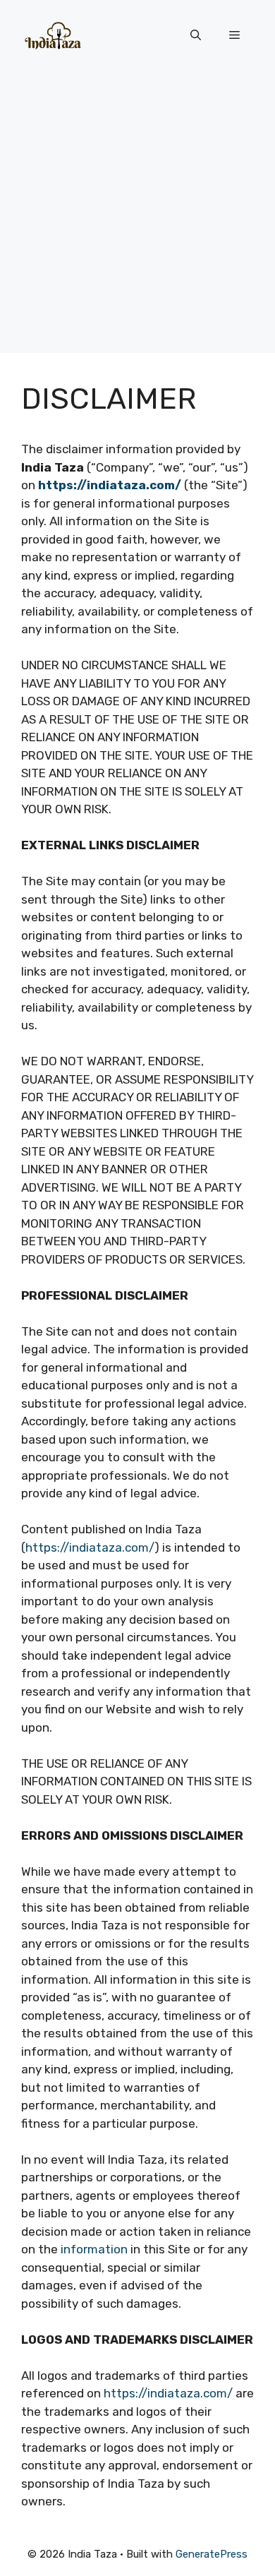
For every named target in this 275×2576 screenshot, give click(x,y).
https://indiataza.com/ (90, 1547)
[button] (196, 35)
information (94, 2249)
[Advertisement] (137, 215)
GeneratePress (212, 2554)
